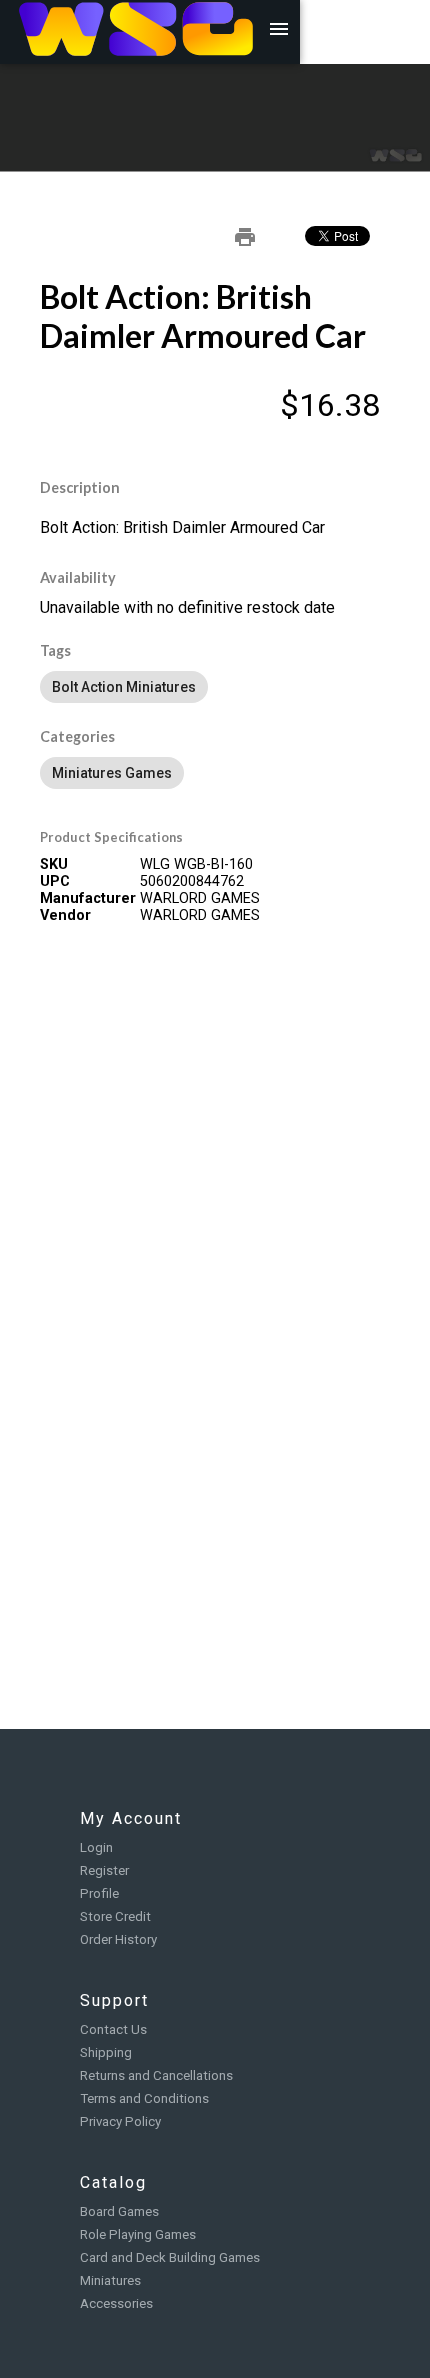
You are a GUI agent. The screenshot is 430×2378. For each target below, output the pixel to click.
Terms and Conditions (144, 2098)
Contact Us (113, 2029)
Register (104, 1870)
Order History (118, 1939)
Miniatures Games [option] (112, 773)
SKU (54, 864)
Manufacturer (88, 898)
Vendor (65, 915)
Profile (99, 1893)
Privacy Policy (120, 2121)
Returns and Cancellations (156, 2075)
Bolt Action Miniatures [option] (124, 687)
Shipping (106, 2052)
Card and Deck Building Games (170, 2257)
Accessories (116, 2303)
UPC (55, 881)
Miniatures (110, 2280)
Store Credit (115, 1916)
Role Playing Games (138, 2234)
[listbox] (215, 687)
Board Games (119, 2211)
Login (96, 1847)
